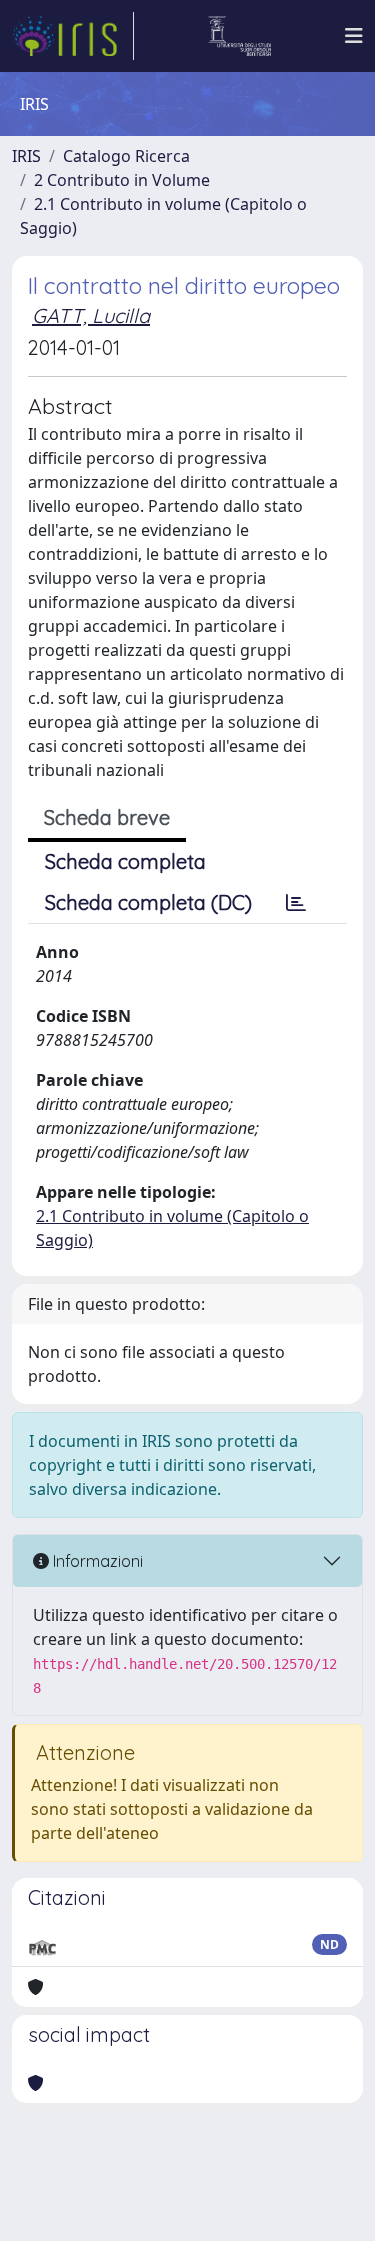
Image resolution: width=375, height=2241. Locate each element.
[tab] (296, 903)
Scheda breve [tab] (107, 817)
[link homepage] (73, 36)
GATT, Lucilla (91, 315)
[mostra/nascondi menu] (354, 36)
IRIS (26, 156)
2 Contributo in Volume (122, 180)
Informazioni (96, 1561)
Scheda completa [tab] (125, 861)
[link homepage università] (239, 36)
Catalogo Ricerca (126, 156)
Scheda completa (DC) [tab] (148, 902)
